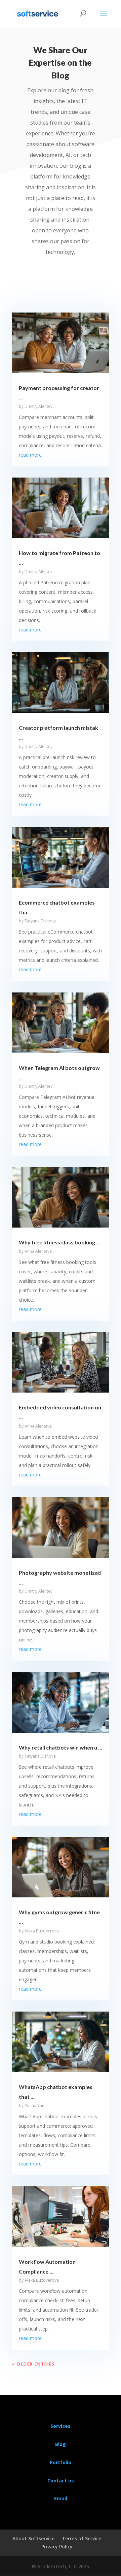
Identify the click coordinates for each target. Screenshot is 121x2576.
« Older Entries (33, 2364)
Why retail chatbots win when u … (61, 1747)
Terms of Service (82, 2538)
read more (30, 455)
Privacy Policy (57, 2547)
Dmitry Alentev (38, 406)
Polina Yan (34, 2106)
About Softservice (33, 2538)
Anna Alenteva (38, 1251)
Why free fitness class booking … (59, 1242)
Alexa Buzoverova (42, 1931)
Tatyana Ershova (40, 921)
